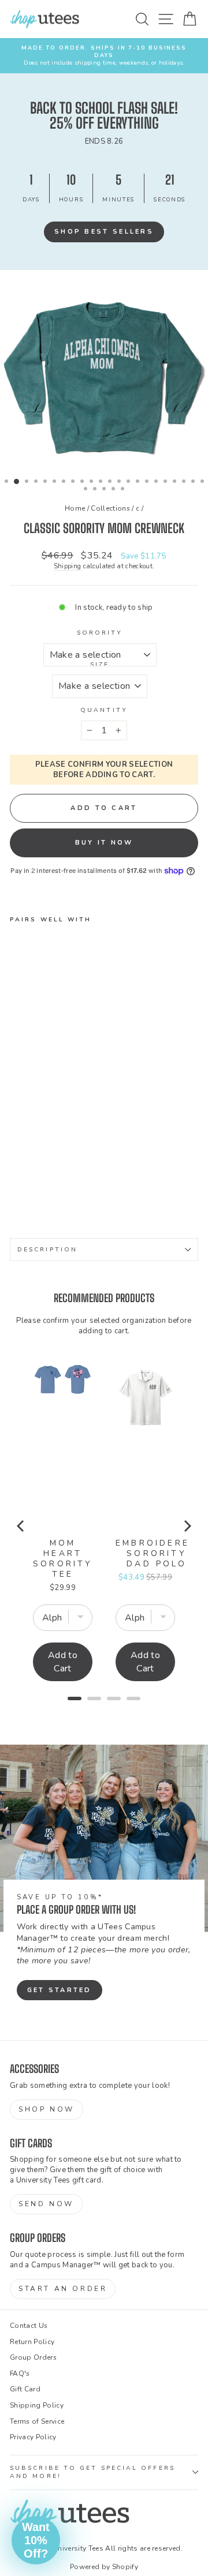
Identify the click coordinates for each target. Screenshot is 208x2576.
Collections (110, 508)
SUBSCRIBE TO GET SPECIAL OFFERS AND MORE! (92, 2472)
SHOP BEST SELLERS (104, 232)
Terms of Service (37, 2421)
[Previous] (21, 1526)
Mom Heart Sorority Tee (63, 1559)
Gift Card (25, 2389)
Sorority (100, 633)
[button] (36, 2540)
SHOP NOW (47, 2109)
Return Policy (32, 2342)
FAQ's (20, 2373)
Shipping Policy (37, 2405)
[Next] (187, 1526)
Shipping (68, 566)
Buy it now (104, 843)
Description (47, 1250)
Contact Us (29, 2326)
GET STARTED (60, 1990)
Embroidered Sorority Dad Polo (157, 1554)
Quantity (104, 710)
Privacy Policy (33, 2437)
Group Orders (33, 2357)
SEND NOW (46, 2204)
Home (75, 508)
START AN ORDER (63, 2289)
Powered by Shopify (104, 2567)
